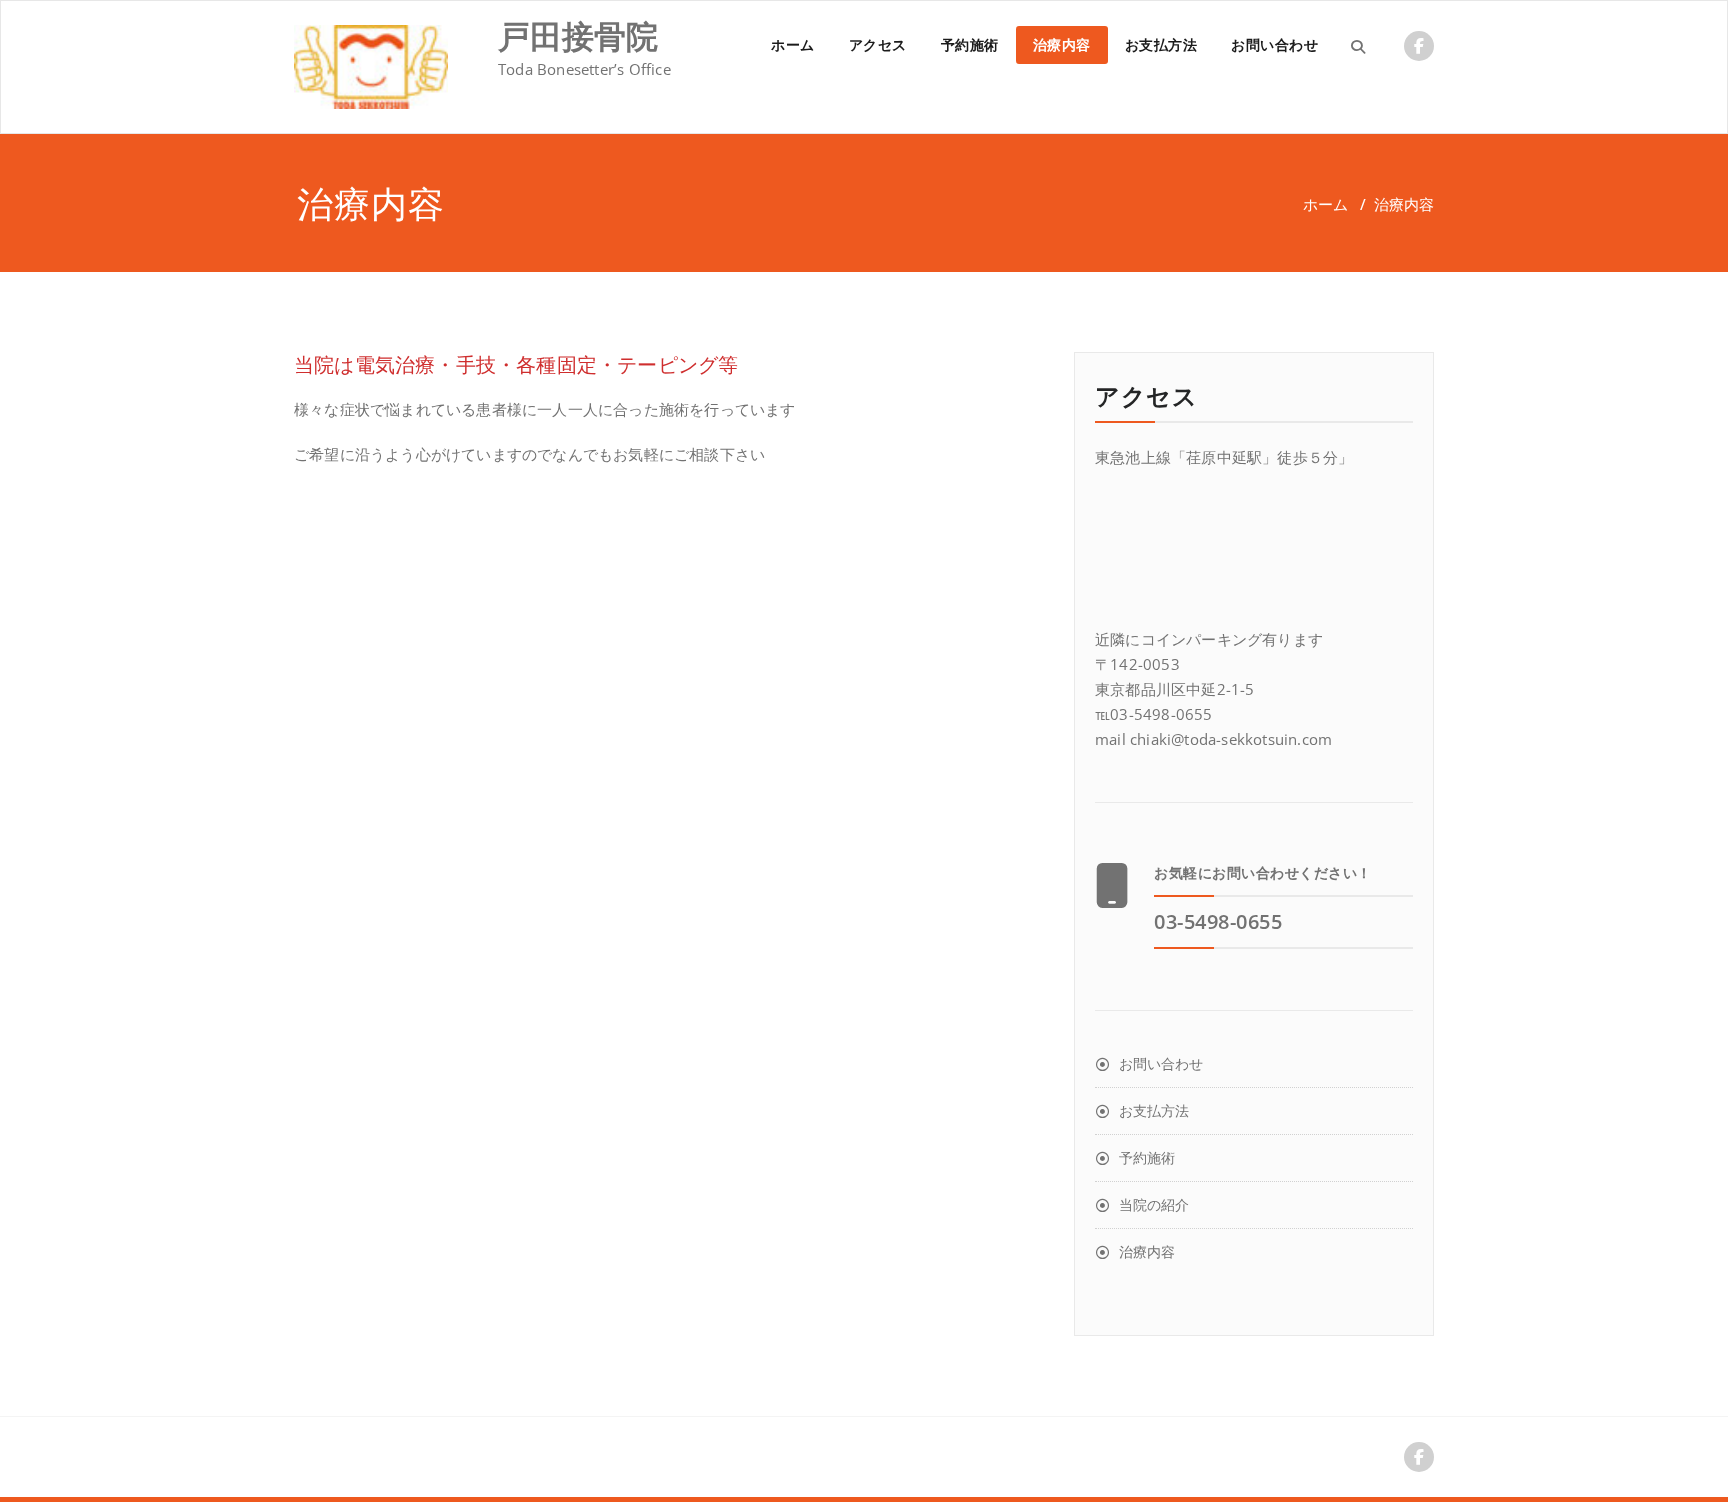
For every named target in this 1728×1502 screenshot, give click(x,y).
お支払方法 (1161, 44)
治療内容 (1062, 44)
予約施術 (970, 44)
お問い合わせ (1274, 44)
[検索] (1358, 46)
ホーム (793, 44)
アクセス (878, 44)
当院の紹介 (1154, 1204)
